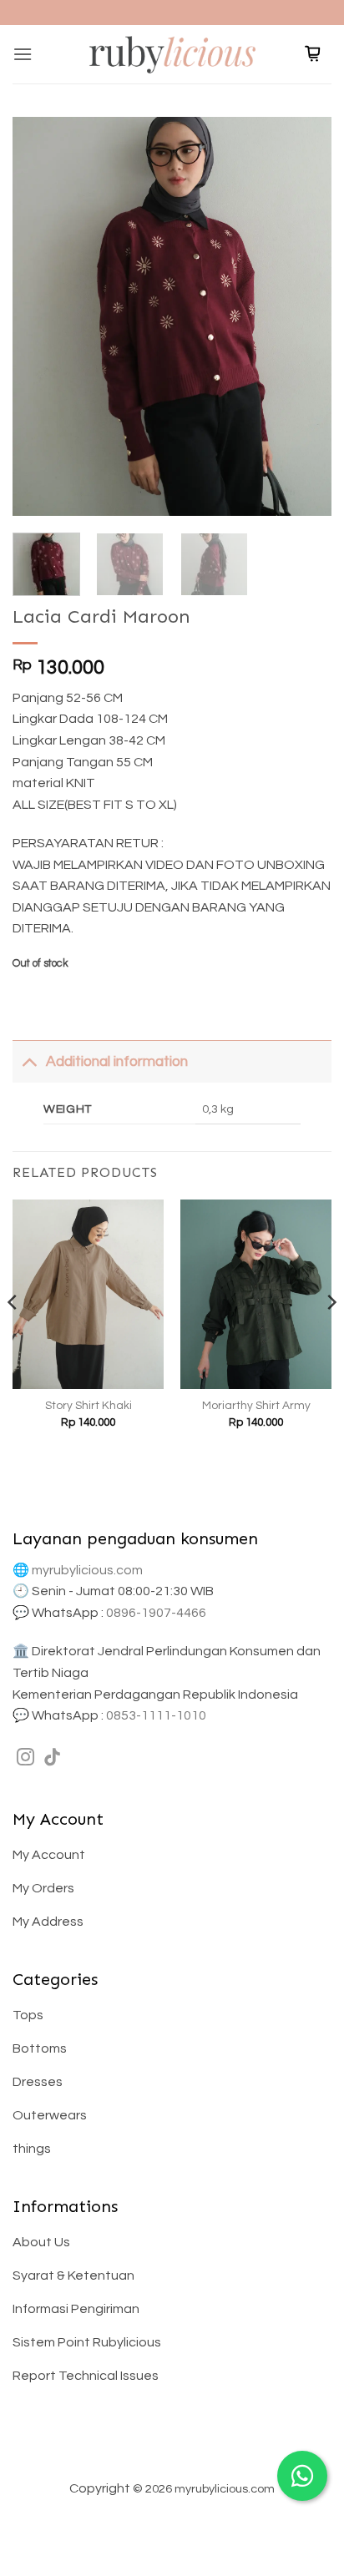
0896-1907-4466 (156, 1613)
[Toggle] (29, 1061)
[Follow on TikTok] (52, 1758)
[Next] (304, 316)
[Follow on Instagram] (25, 1758)
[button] (23, 54)
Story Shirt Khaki (89, 1406)
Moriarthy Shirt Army (256, 1406)
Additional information (117, 1062)
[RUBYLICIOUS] (172, 54)
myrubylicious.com (87, 1570)
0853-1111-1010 (156, 1715)
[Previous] (40, 316)
